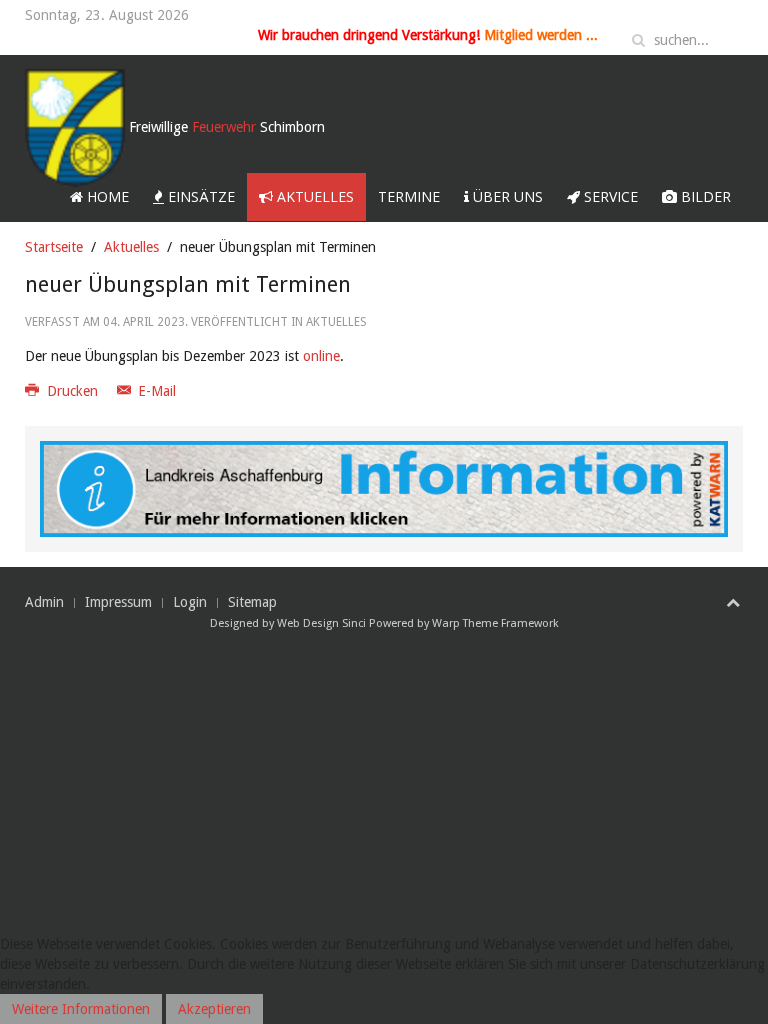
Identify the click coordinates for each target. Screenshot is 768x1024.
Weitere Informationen (81, 1009)
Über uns (506, 196)
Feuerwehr (227, 127)
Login (190, 602)
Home (106, 196)
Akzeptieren (214, 1009)
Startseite (54, 247)
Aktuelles (313, 196)
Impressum (118, 602)
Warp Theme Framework (495, 623)
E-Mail (155, 391)
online (321, 356)
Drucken (72, 391)
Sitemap (252, 602)
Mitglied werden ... (541, 35)
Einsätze (199, 196)
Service (609, 196)
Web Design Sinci (321, 623)
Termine (409, 196)
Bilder (704, 196)
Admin (44, 602)
